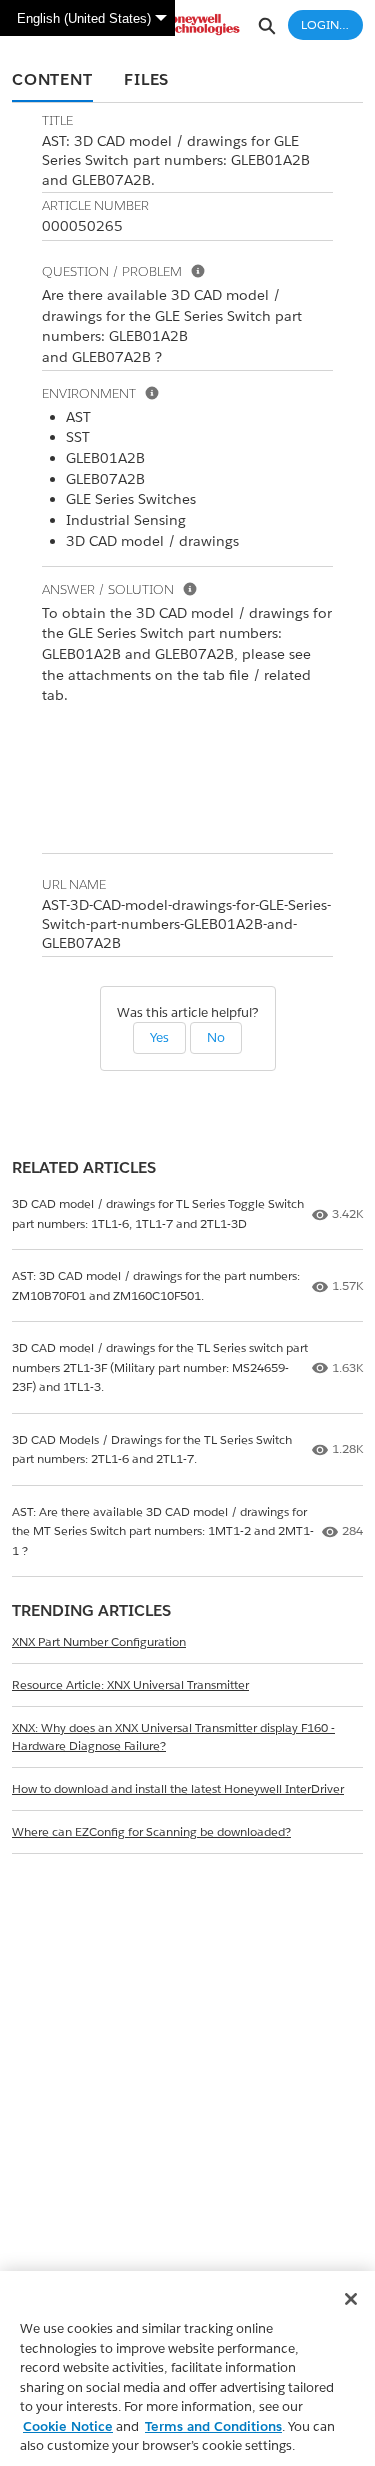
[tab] (52, 81)
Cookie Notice (68, 2426)
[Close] (351, 2299)
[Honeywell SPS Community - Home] (188, 24)
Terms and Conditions (213, 2426)
